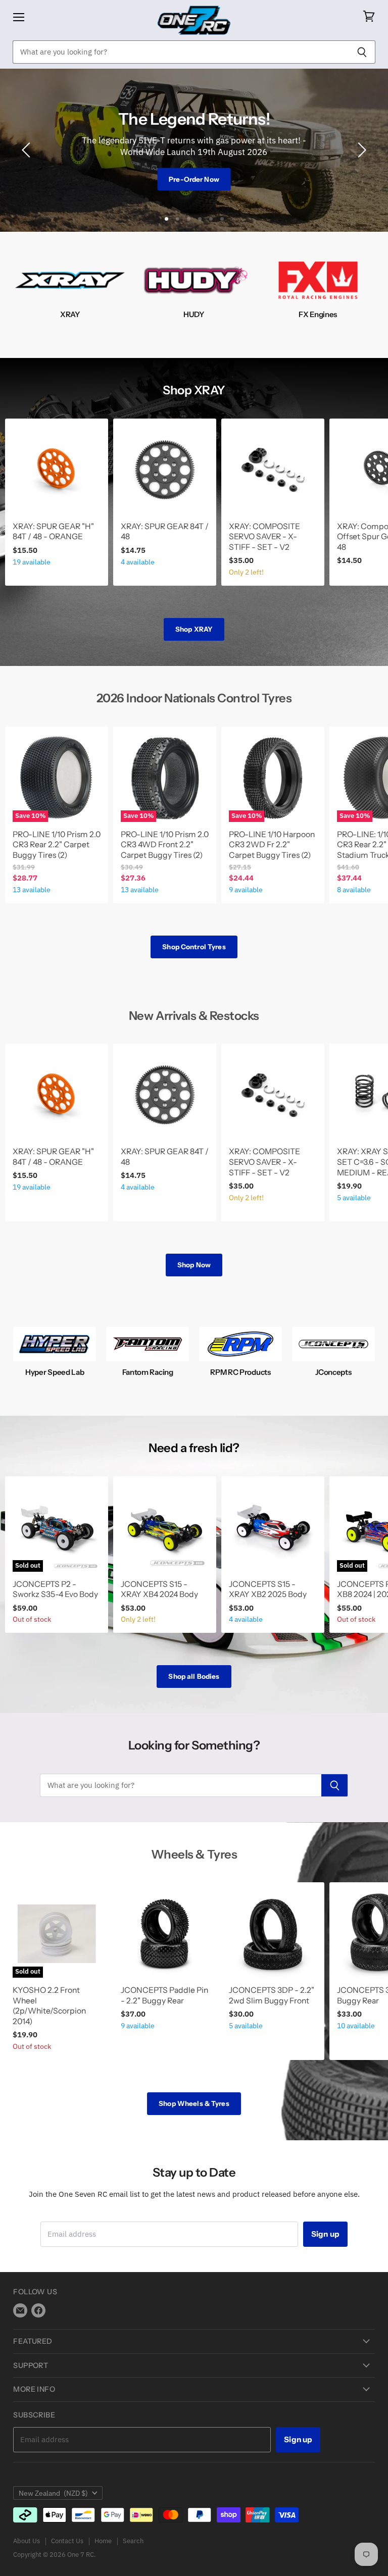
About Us (27, 2541)
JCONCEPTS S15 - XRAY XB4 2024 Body (159, 1589)
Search (133, 2541)
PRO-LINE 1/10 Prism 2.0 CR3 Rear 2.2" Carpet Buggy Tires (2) (57, 845)
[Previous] (28, 150)
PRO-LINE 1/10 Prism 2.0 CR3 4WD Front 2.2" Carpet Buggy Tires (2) (165, 845)
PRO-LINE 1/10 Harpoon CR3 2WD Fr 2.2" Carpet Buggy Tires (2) (272, 845)
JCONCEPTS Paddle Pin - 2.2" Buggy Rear (164, 1995)
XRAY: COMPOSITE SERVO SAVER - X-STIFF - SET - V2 (264, 537)
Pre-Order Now (194, 179)
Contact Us (67, 2541)
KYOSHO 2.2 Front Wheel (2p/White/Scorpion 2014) (49, 2006)
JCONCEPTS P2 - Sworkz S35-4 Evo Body (55, 1589)
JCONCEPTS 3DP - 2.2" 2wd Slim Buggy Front (272, 1995)
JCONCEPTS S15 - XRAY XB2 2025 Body (268, 1589)
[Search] (362, 52)
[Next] (360, 150)
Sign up (325, 2234)
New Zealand (53, 2493)
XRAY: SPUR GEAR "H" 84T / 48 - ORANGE (53, 532)
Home (103, 2541)
